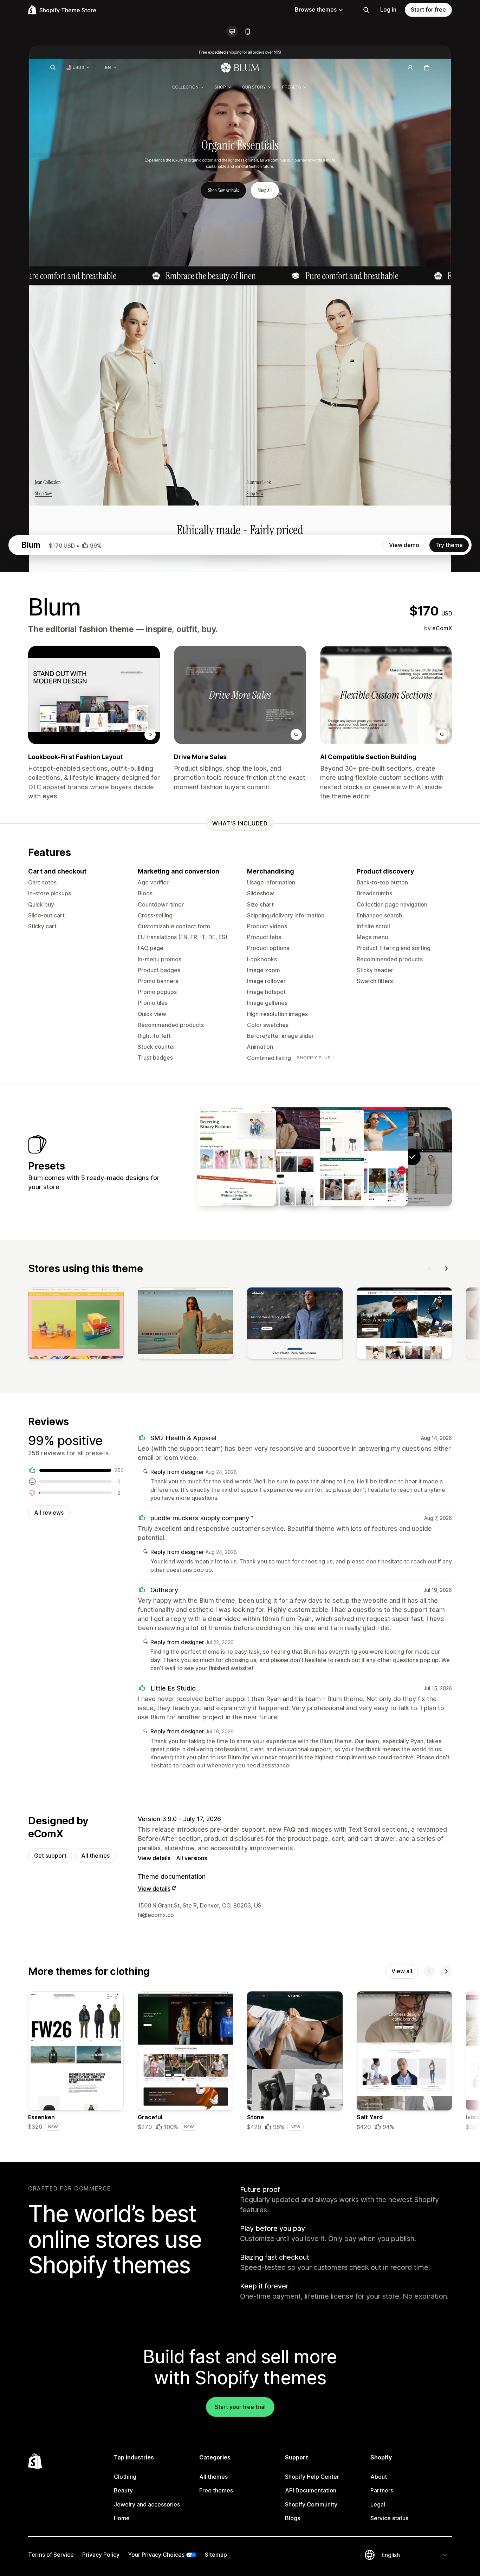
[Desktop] (232, 32)
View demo (404, 545)
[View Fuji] (280, 1157)
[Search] (366, 10)
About (379, 2477)
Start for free (428, 9)
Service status (389, 2518)
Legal (378, 2504)
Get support (50, 1856)
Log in (388, 9)
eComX (442, 628)
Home (122, 2518)
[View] (76, 1325)
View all (402, 1971)
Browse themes (316, 9)
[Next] (446, 1269)
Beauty (123, 2490)
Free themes (216, 2490)
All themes (95, 1856)
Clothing (125, 2477)
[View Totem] (324, 1157)
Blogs (293, 2518)
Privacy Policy (101, 2555)
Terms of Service (51, 2555)
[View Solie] (368, 1157)
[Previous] (429, 1269)
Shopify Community (311, 2504)
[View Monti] (236, 1157)
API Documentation (311, 2490)
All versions (192, 1858)
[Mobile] (248, 32)
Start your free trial (240, 2407)
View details (154, 1858)
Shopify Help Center (312, 2477)
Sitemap (216, 2555)
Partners (382, 2490)
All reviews (49, 1513)
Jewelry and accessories (147, 2504)
